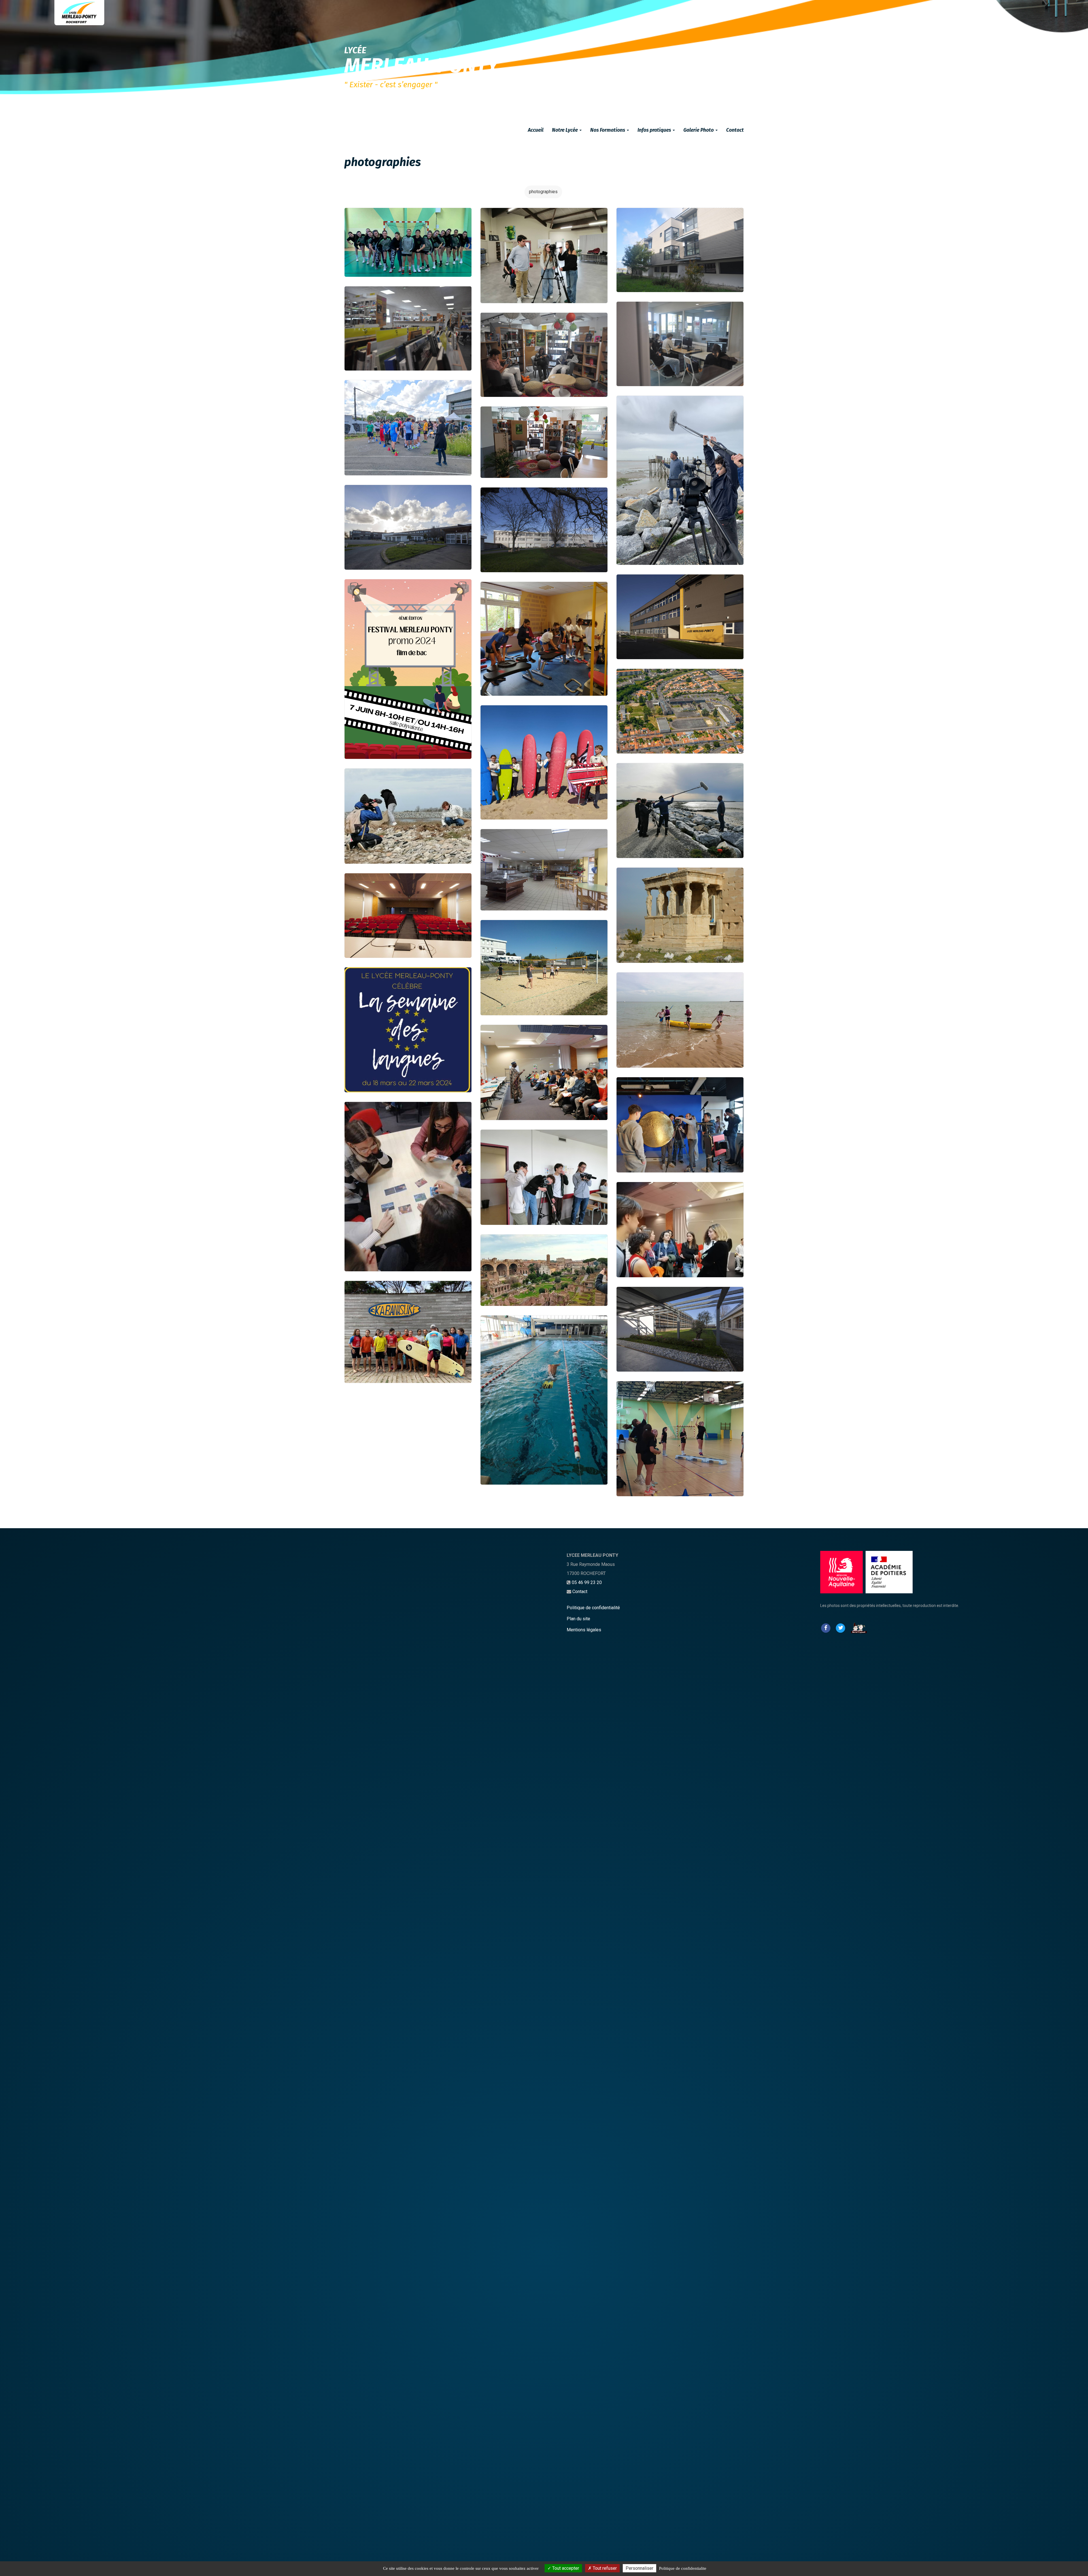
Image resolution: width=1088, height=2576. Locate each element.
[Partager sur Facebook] (826, 1627)
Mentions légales (584, 1630)
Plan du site (578, 1619)
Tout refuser (604, 2568)
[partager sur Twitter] (840, 1627)
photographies (543, 192)
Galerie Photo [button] (699, 130)
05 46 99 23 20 (587, 1582)
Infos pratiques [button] (655, 130)
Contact (735, 130)
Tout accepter (565, 2568)
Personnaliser (639, 2568)
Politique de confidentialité (593, 1608)
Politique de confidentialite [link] (683, 2568)
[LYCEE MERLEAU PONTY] (79, 13)
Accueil (536, 130)
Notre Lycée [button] (565, 130)
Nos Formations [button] (608, 130)
